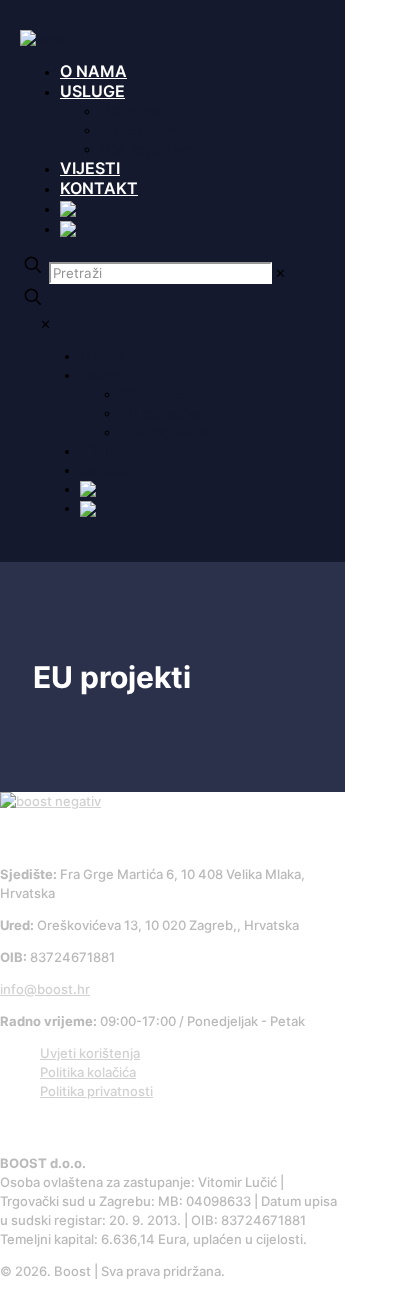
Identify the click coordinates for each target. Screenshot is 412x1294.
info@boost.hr (45, 989)
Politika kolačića (88, 1072)
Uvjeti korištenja (90, 1053)
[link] (280, 273)
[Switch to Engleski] (69, 228)
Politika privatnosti (96, 1091)
